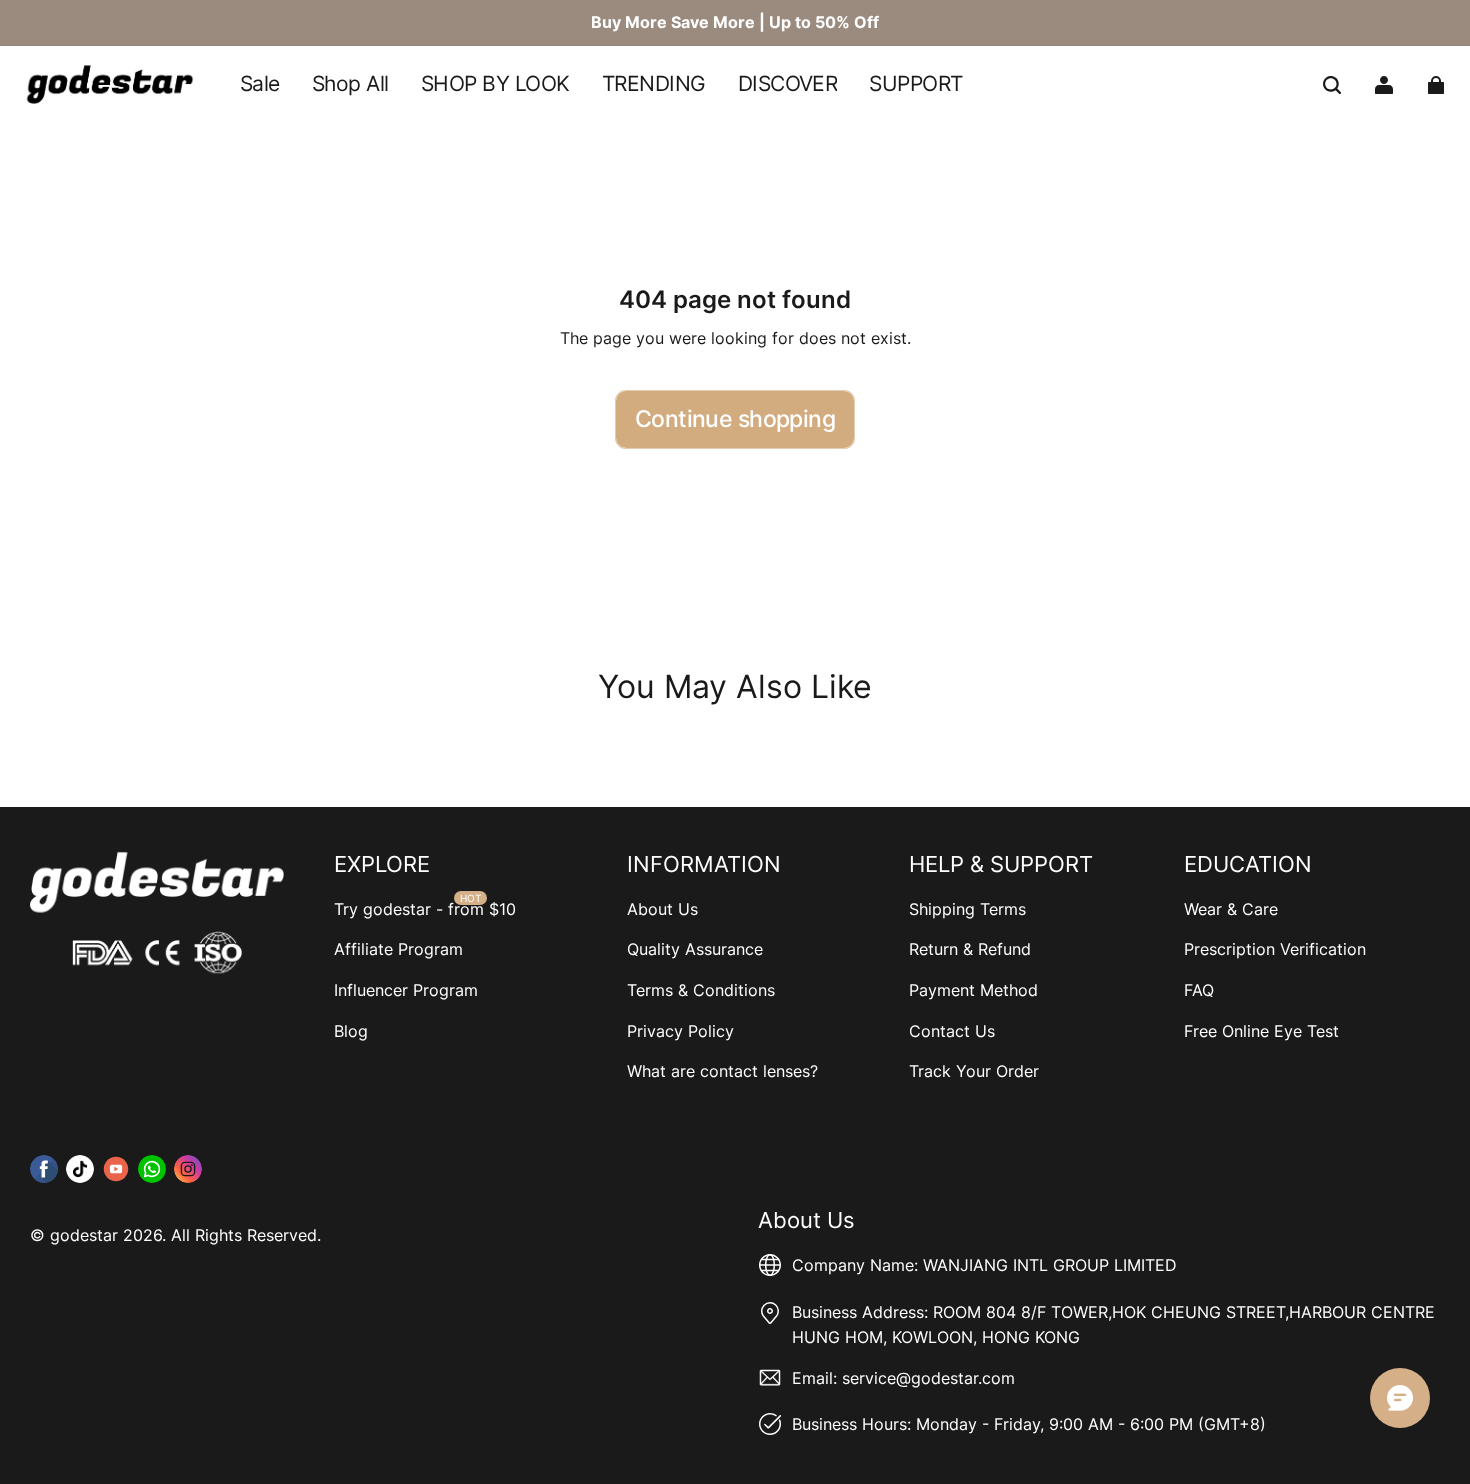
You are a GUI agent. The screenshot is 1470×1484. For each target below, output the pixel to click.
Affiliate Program (398, 949)
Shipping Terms (967, 909)
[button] (1332, 85)
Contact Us (952, 1031)
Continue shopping (735, 419)
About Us (662, 909)
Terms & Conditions (701, 990)
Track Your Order (974, 1071)
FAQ (1199, 990)
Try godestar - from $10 (425, 909)
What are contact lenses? (722, 1071)
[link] (495, 85)
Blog (351, 1031)
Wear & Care (1231, 909)
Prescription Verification (1275, 949)
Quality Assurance (695, 949)
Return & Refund (970, 949)
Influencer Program (406, 990)
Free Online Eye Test (1261, 1031)
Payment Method (973, 990)
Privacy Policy (680, 1031)
